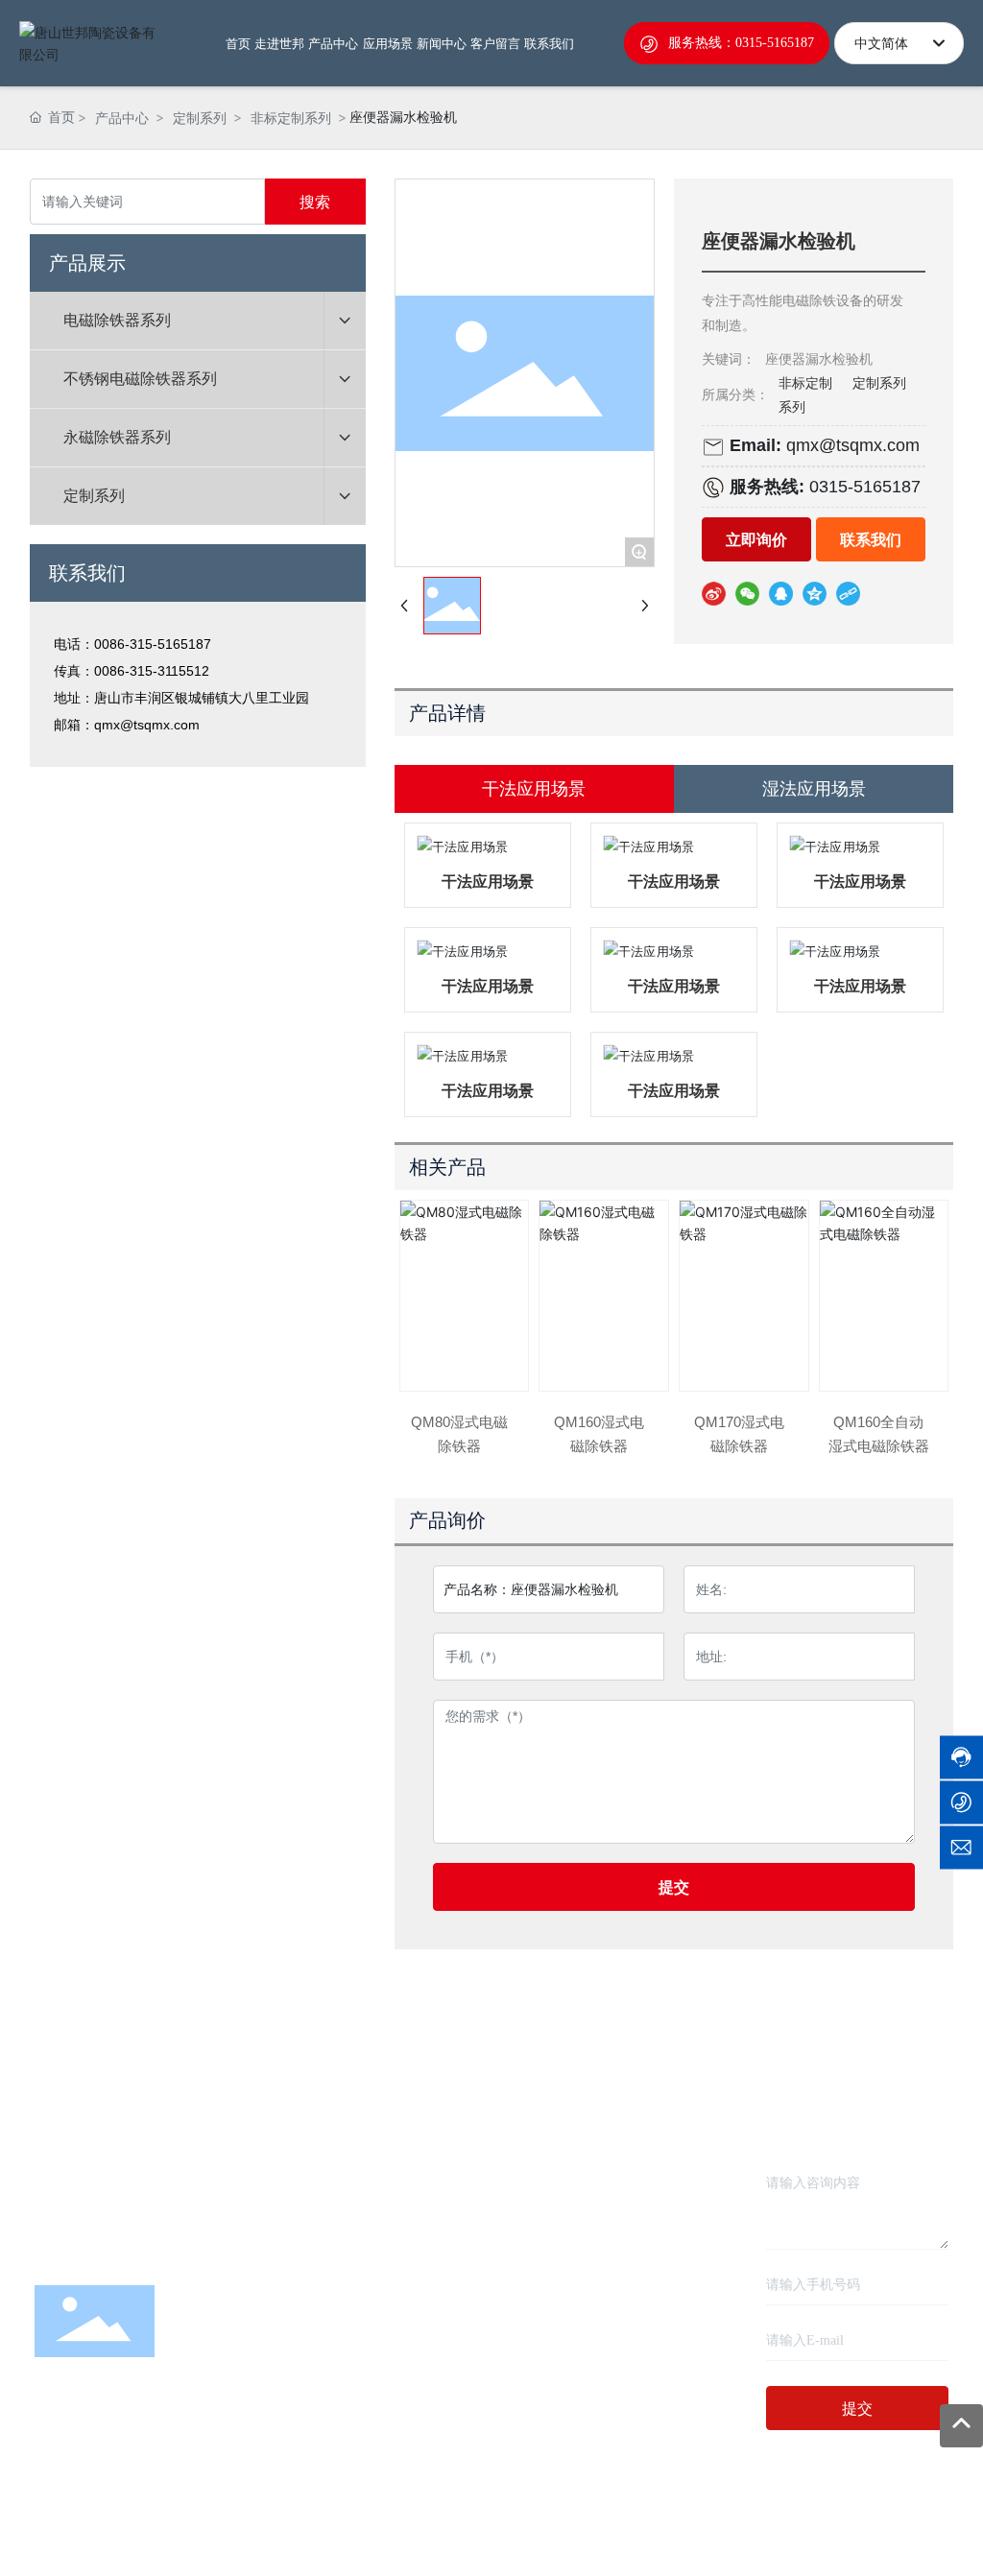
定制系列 (200, 118)
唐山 (582, 2513)
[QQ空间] (815, 593)
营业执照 (673, 2513)
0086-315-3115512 (152, 671)
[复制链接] (848, 593)
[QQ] (781, 593)
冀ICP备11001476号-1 (491, 2537)
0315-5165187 (865, 487)
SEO (621, 2513)
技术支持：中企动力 (508, 2513)
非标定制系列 (291, 118)
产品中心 (122, 118)
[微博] (714, 593)
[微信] (747, 593)
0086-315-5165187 (153, 644)
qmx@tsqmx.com (147, 725)
